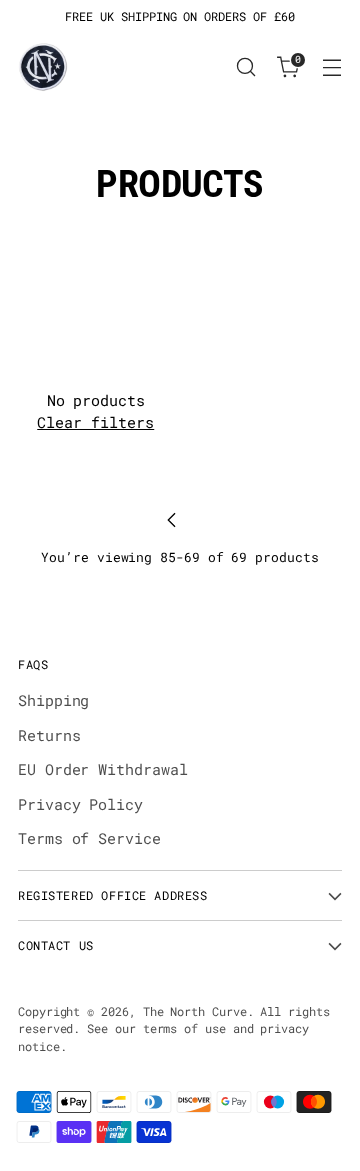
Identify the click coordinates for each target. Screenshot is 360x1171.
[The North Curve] (43, 67)
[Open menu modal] (331, 67)
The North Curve (195, 1011)
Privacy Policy (80, 804)
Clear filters (95, 422)
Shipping (53, 700)
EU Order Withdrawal (103, 769)
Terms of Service (89, 838)
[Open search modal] (245, 67)
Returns (49, 735)
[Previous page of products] (172, 520)
